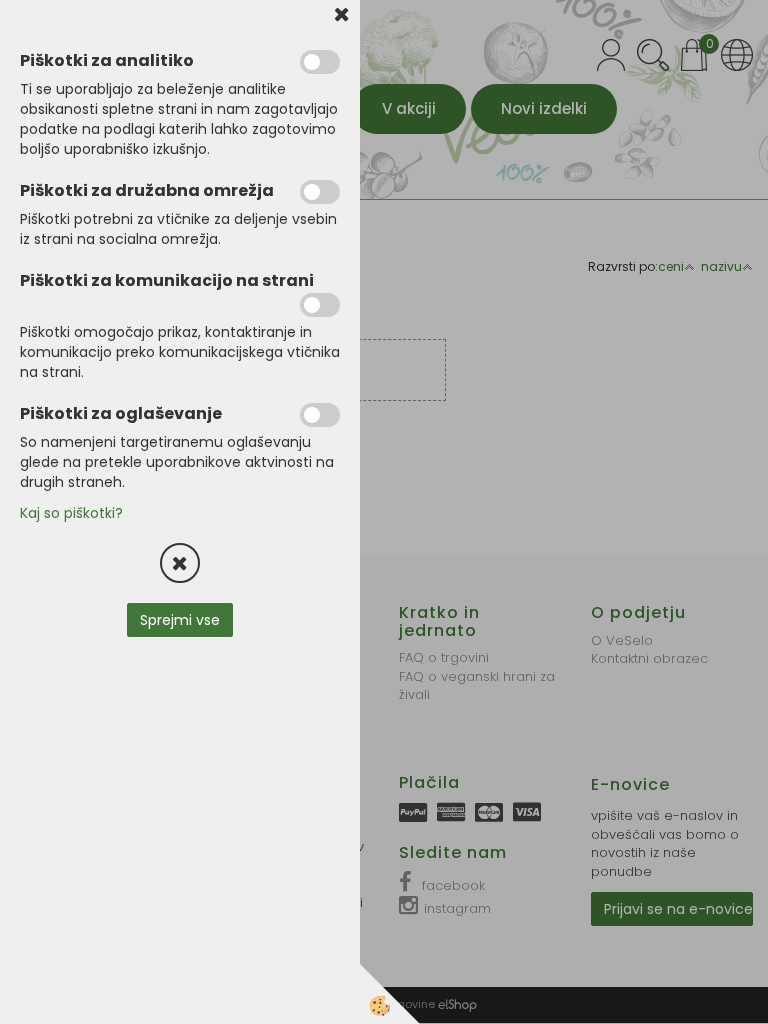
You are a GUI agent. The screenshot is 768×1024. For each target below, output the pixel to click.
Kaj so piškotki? (71, 513)
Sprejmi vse (180, 620)
